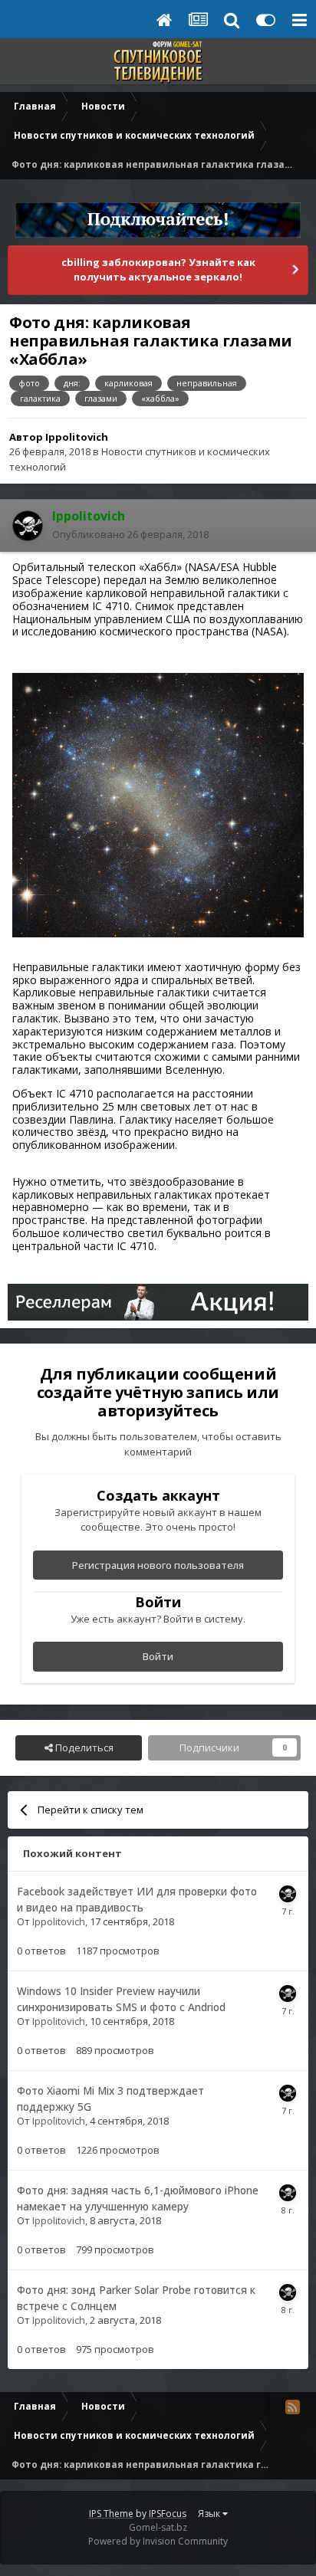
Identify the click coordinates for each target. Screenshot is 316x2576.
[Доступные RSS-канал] (292, 2407)
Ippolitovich (77, 437)
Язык (210, 2514)
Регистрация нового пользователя (158, 1565)
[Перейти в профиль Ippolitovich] (28, 526)
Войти (158, 1656)
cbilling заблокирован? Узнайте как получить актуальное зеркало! (158, 270)
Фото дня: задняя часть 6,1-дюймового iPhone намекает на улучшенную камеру (138, 2198)
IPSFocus (168, 2514)
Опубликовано (130, 534)
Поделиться (83, 1747)
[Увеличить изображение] (158, 804)
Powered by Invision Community (158, 2541)
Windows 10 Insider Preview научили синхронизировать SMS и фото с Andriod (121, 1999)
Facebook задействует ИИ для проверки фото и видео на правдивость (137, 1899)
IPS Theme (111, 2514)
